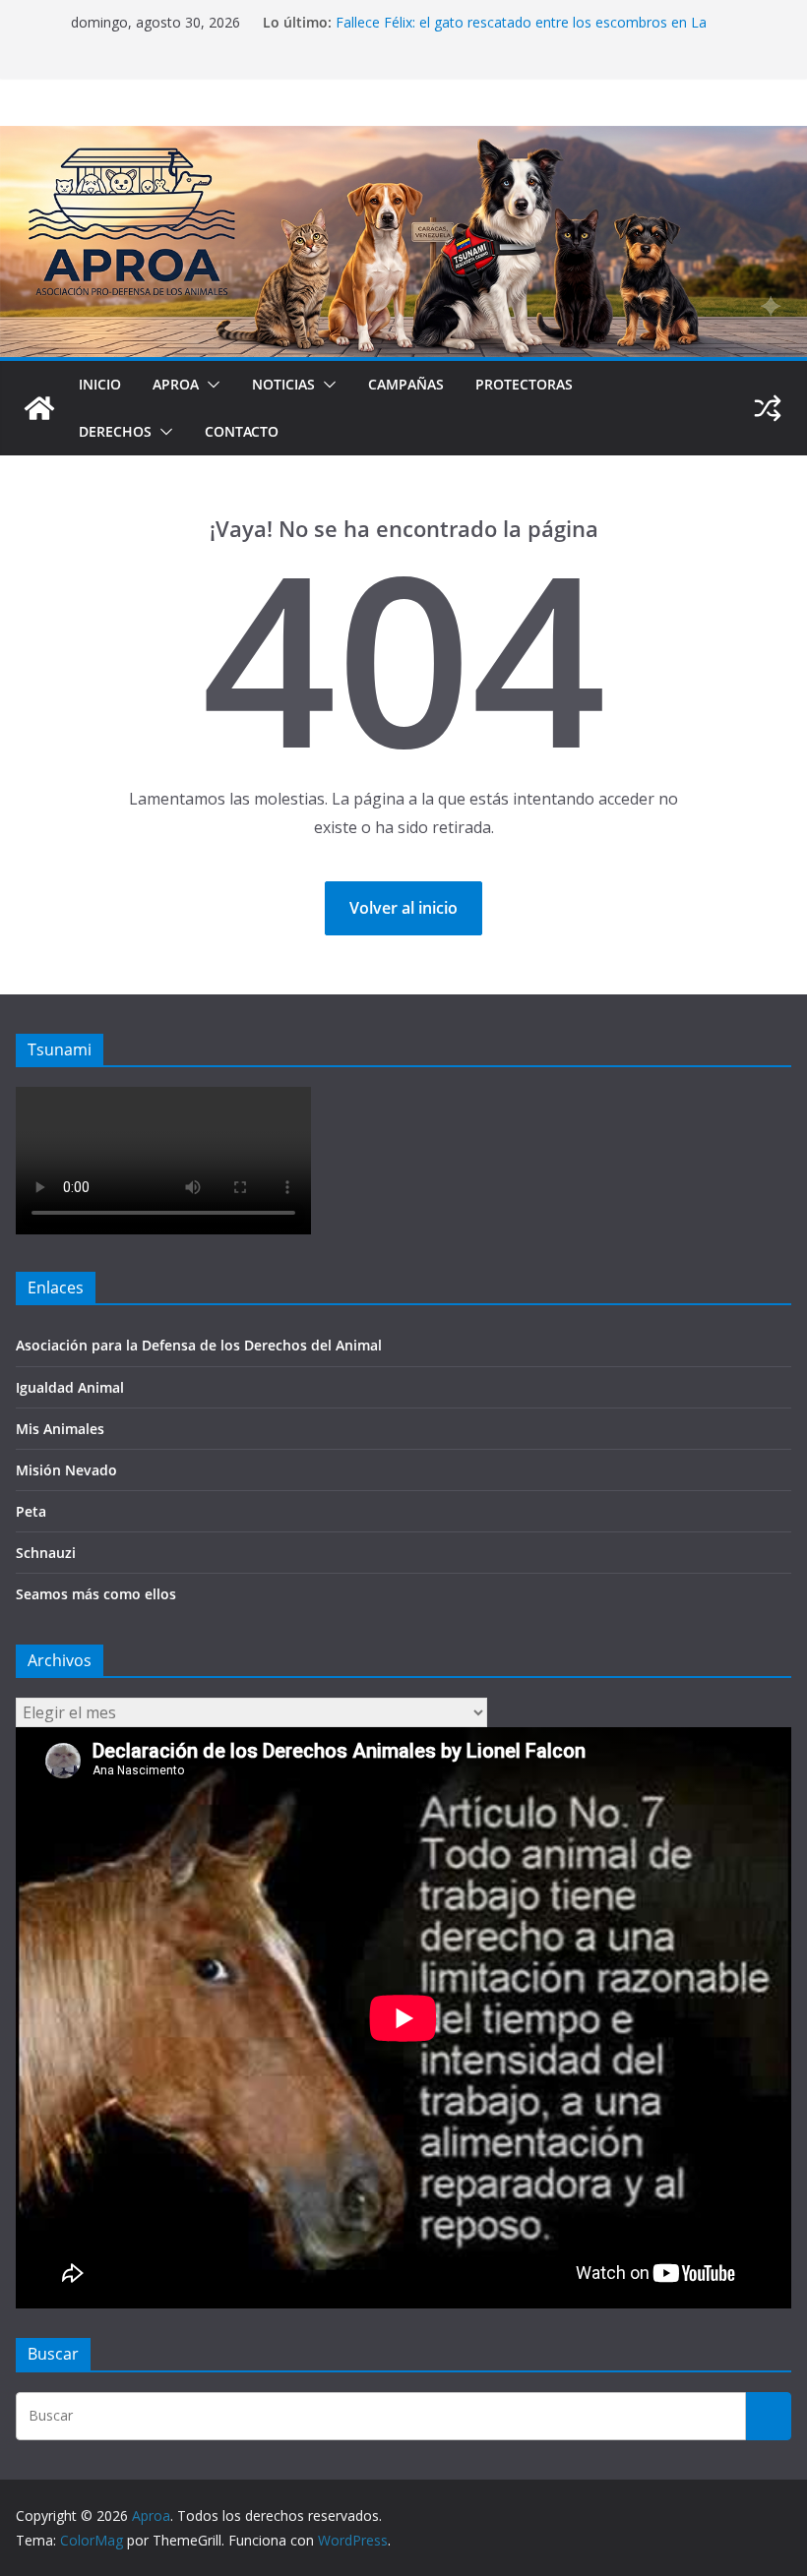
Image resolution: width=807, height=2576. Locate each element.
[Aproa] (39, 408)
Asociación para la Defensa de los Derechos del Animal (199, 1345)
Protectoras (524, 384)
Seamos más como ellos (96, 1594)
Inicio (100, 384)
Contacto (242, 431)
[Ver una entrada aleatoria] (768, 408)
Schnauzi (46, 1553)
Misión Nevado (66, 1470)
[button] (210, 385)
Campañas (406, 384)
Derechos (115, 431)
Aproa (176, 384)
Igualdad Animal (70, 1387)
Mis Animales (60, 1429)
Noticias (283, 384)
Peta (31, 1511)
